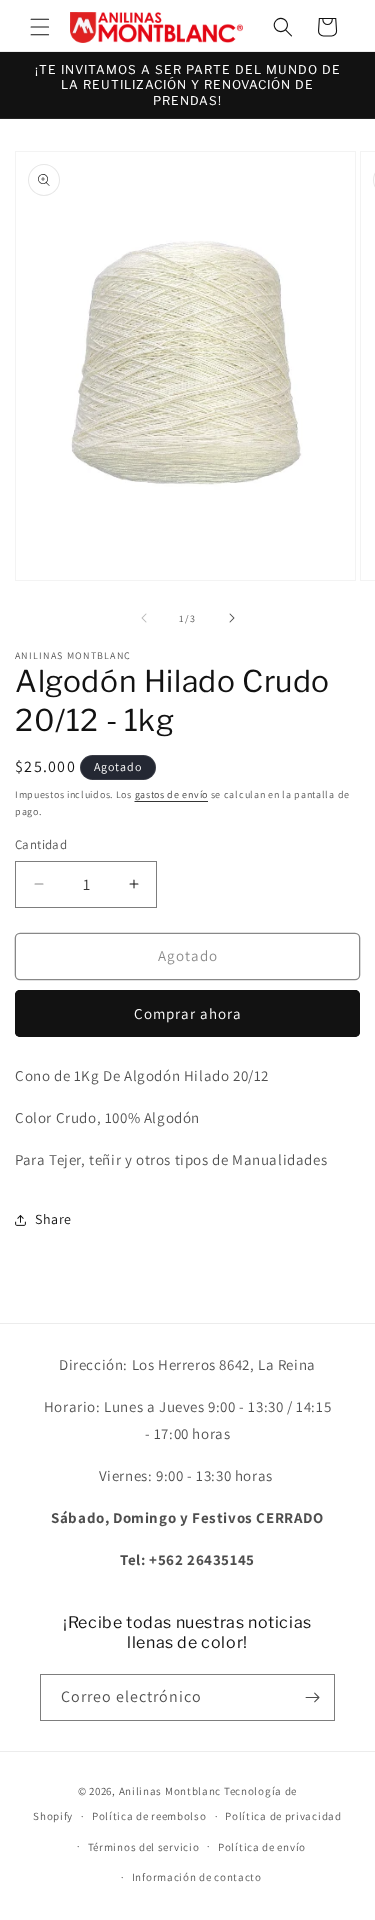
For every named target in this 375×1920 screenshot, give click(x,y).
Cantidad (41, 844)
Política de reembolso (149, 1816)
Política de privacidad (283, 1816)
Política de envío (262, 1847)
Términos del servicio (144, 1847)
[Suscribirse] (312, 1697)
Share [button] (53, 1219)
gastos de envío (172, 794)
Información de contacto (197, 1877)
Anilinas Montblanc (170, 1791)
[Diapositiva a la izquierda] (144, 618)
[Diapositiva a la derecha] (232, 618)
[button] (40, 27)
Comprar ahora (188, 1013)
